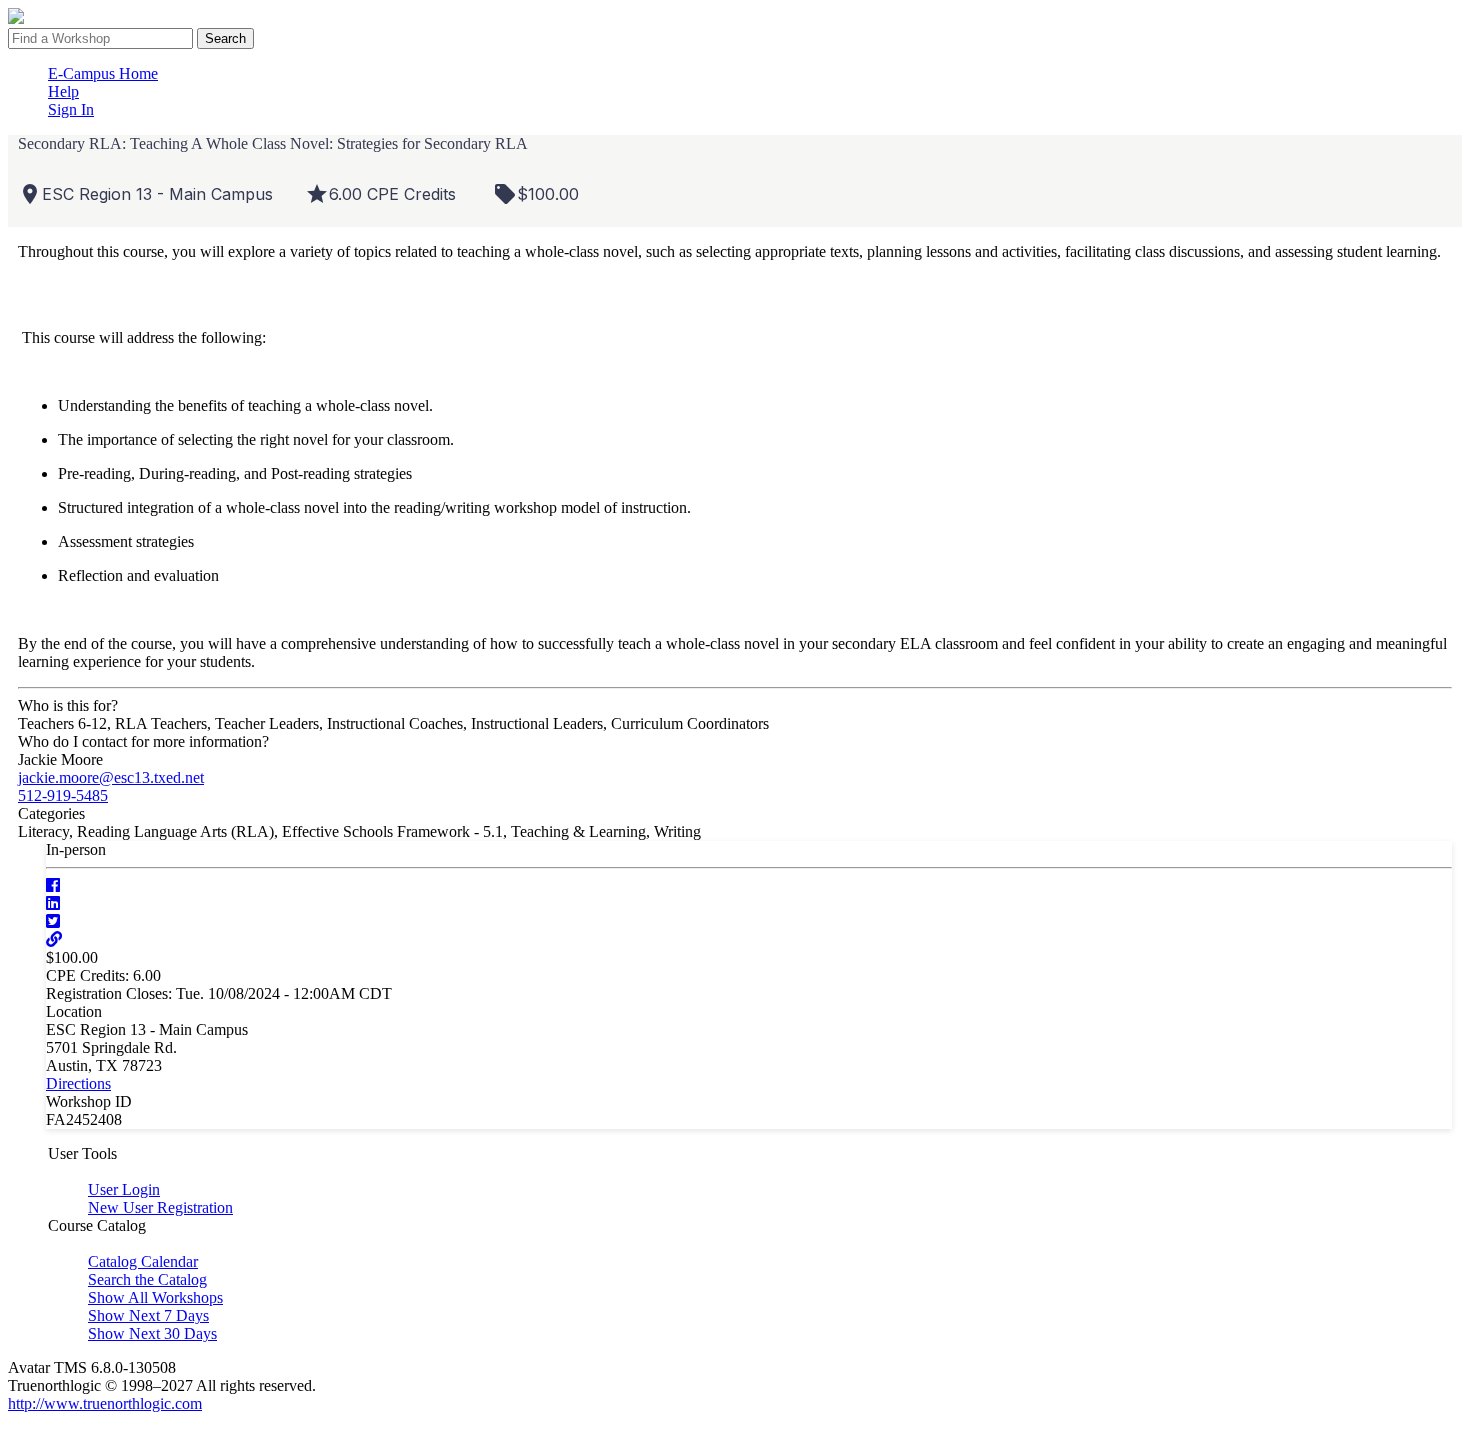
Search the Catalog (147, 1279)
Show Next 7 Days (148, 1315)
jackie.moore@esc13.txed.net (111, 777)
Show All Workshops (155, 1297)
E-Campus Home (103, 73)
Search (225, 38)
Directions (78, 1083)
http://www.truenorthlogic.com (105, 1403)
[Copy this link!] (54, 939)
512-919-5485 (63, 795)
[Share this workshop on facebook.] (53, 885)
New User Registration (160, 1207)
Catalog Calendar (143, 1261)
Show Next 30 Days (152, 1333)
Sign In (71, 109)
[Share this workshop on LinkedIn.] (53, 903)
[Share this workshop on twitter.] (53, 921)
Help (63, 91)
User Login (124, 1189)
